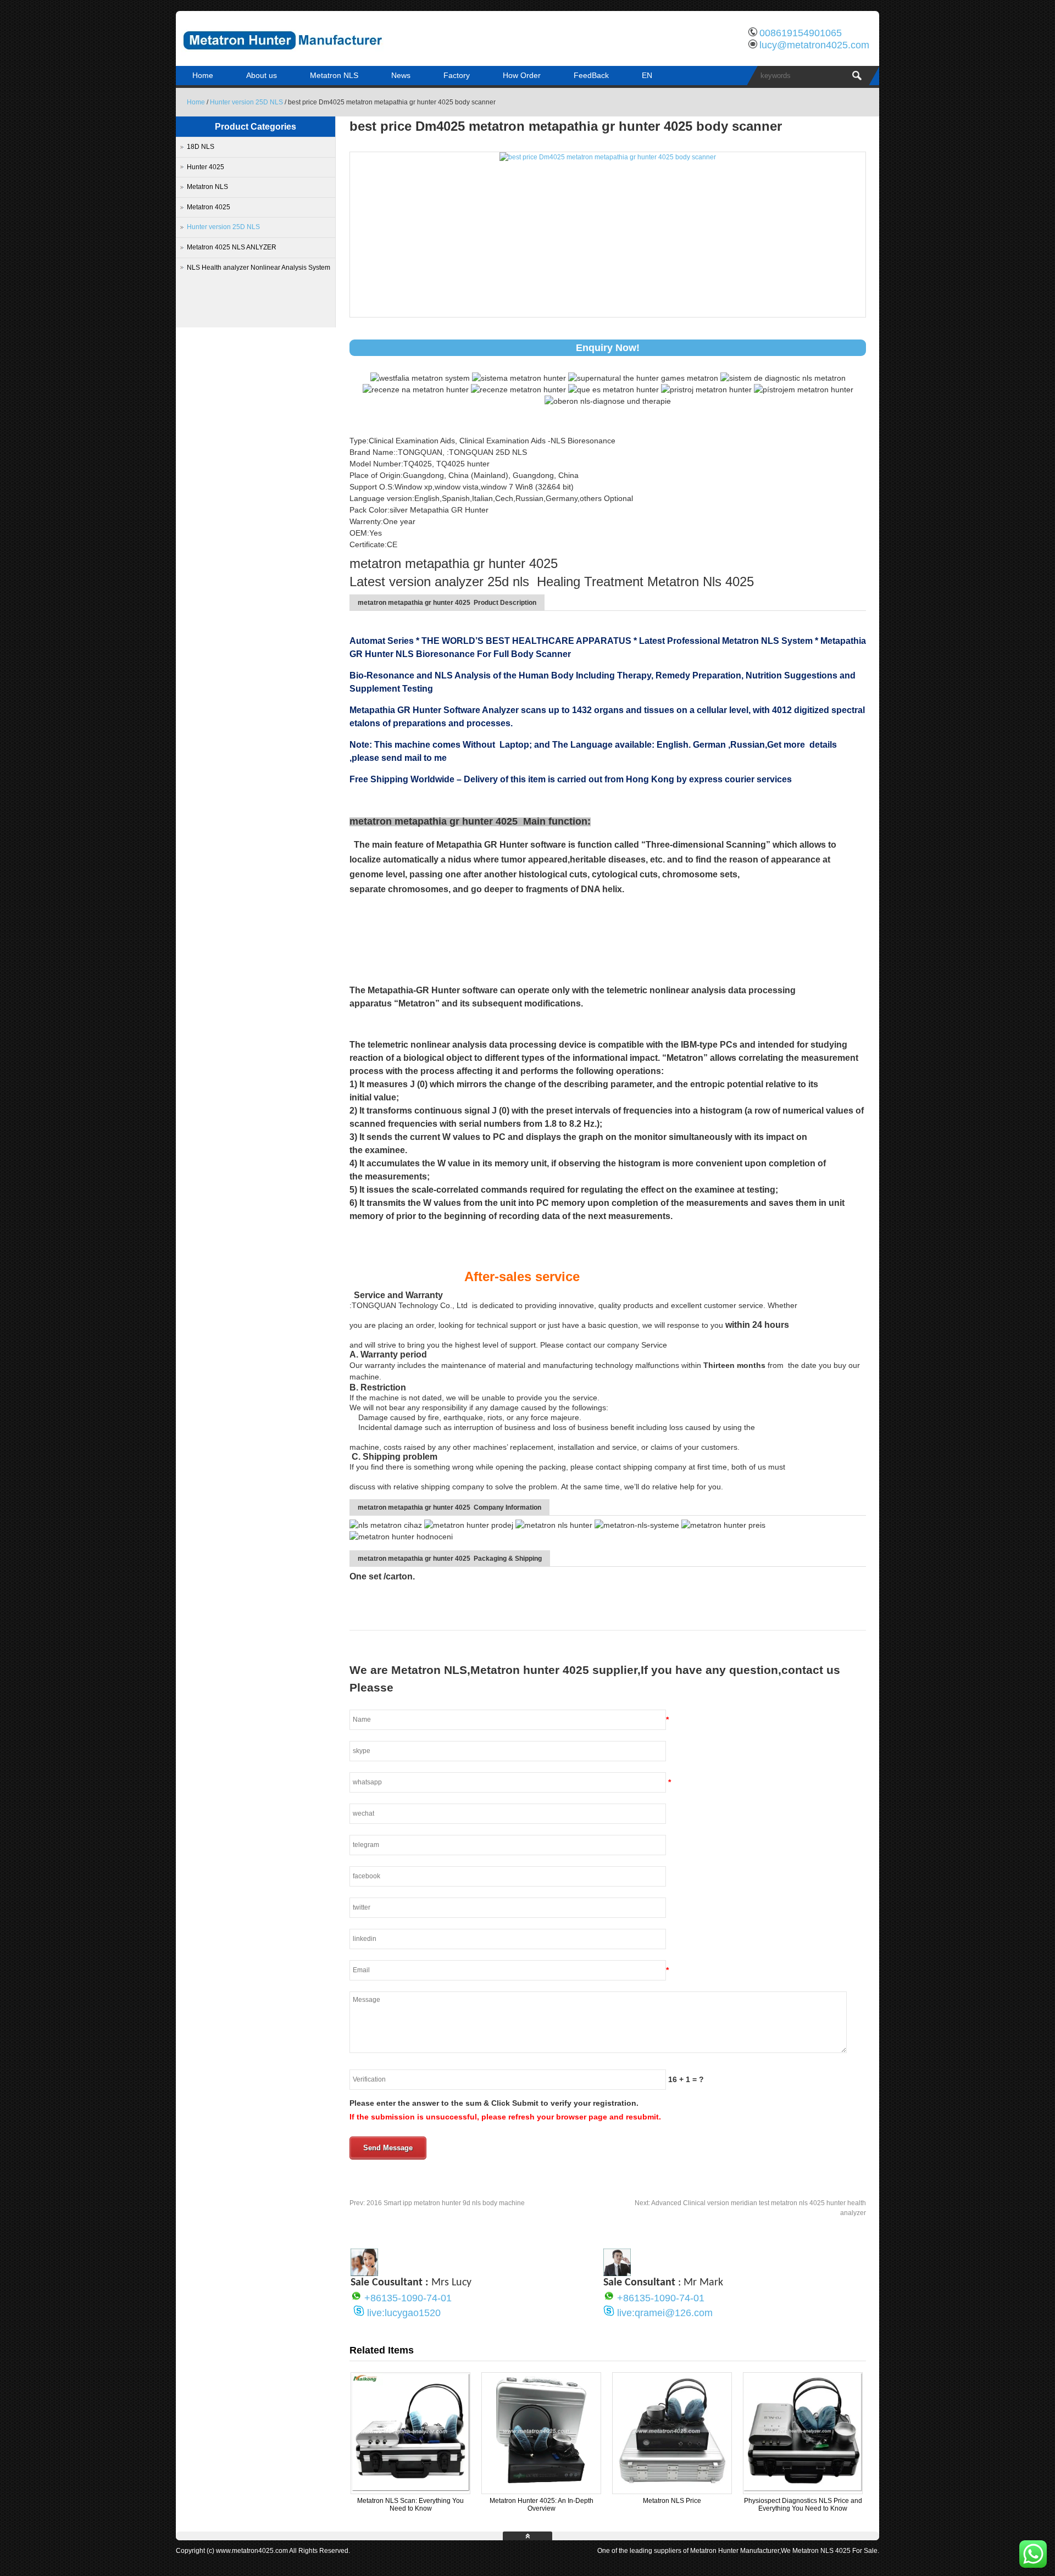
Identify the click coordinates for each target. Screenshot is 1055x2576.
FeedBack (591, 75)
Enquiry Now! (608, 348)
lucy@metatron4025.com (814, 45)
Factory (457, 75)
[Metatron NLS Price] (672, 2489)
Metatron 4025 (209, 207)
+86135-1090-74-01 (408, 2298)
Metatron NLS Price (672, 2501)
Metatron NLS (334, 75)
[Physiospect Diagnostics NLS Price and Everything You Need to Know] (803, 2489)
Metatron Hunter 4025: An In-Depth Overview (542, 2505)
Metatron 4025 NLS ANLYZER (232, 247)
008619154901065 (801, 33)
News (401, 75)
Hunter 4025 (206, 167)
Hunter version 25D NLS (246, 102)
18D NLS (201, 147)
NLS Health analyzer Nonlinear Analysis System (259, 268)
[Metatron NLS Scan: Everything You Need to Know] (410, 2489)
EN (647, 75)
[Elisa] (364, 2273)
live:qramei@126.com (665, 2313)
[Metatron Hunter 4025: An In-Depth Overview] (541, 2489)
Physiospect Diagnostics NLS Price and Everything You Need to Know (803, 2505)
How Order (522, 75)
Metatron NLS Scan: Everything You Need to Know (410, 2505)
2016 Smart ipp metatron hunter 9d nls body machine (437, 2203)
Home (203, 75)
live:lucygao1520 (404, 2313)
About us (262, 75)
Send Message (388, 2148)
